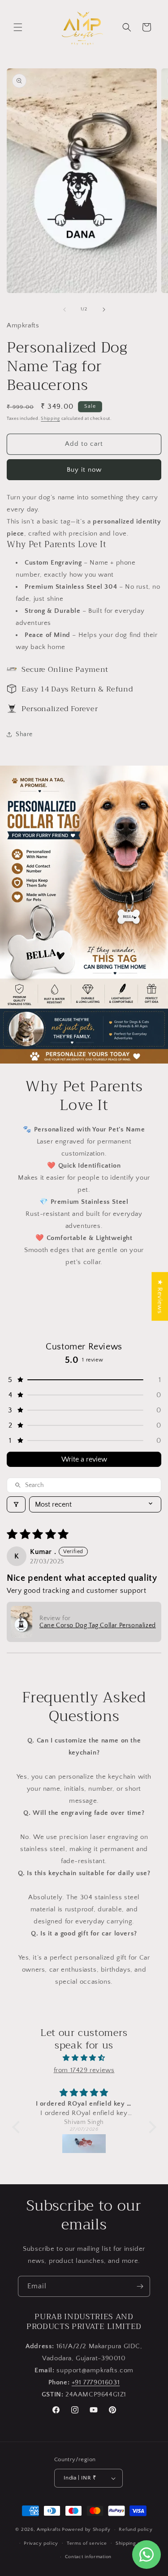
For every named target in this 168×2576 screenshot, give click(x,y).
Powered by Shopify (86, 2530)
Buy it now (84, 470)
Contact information (88, 2557)
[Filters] (16, 1504)
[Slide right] (104, 310)
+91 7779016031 (96, 2382)
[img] (84, 2058)
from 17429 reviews (84, 2070)
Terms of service (87, 2543)
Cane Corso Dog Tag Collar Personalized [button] (98, 1625)
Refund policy (136, 2530)
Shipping (50, 419)
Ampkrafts (49, 2530)
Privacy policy (41, 2543)
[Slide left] (65, 310)
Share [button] (24, 734)
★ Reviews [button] (160, 1296)
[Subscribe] (140, 2286)
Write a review (84, 1459)
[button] (18, 27)
